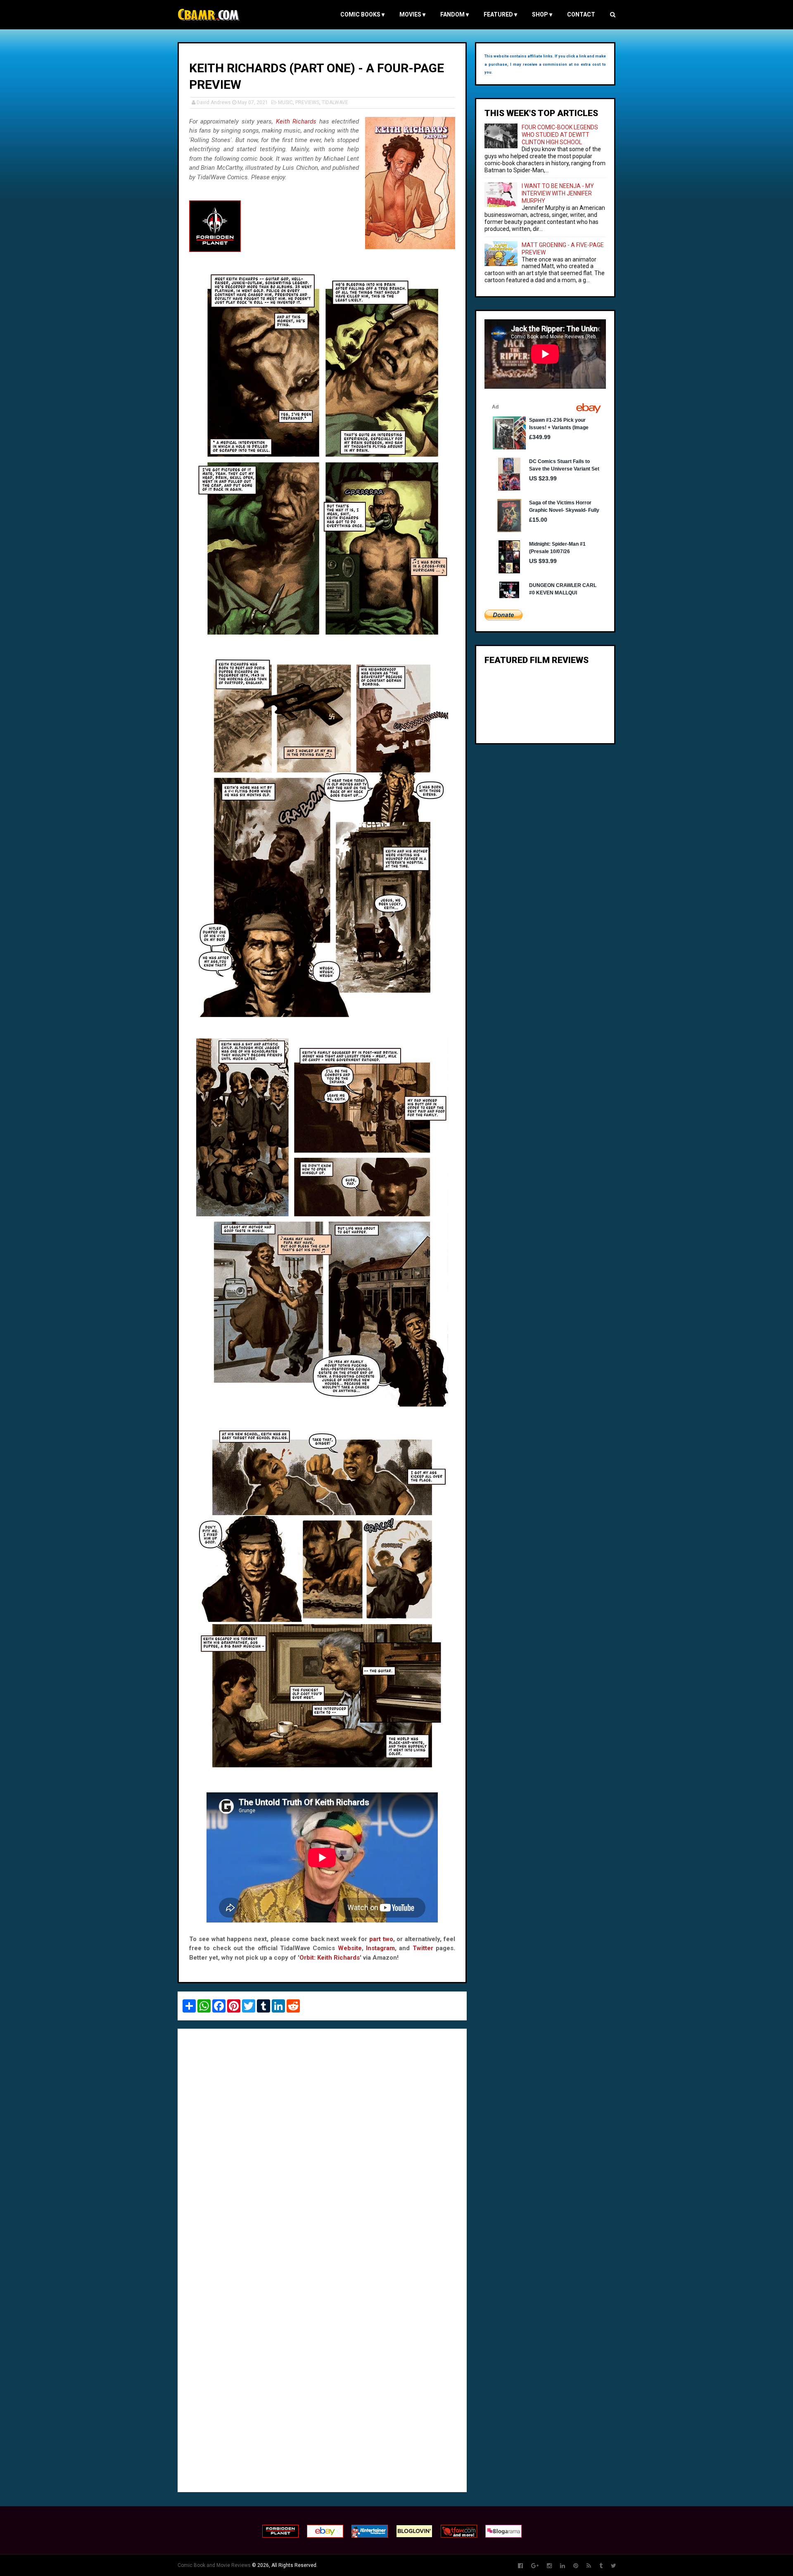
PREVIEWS (307, 102)
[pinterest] (576, 2566)
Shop (542, 14)
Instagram (380, 1948)
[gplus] (535, 2566)
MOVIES (412, 14)
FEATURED (500, 14)
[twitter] (614, 2566)
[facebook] (520, 2566)
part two (381, 1939)
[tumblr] (601, 2566)
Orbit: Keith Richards (330, 1958)
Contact (581, 14)
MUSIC (285, 102)
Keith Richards (296, 121)
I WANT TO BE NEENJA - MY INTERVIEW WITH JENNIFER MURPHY (558, 193)
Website (350, 1948)
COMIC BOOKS (362, 14)
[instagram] (549, 2566)
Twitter (423, 1948)
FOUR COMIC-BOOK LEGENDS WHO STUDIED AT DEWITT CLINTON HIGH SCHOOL (560, 135)
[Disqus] (322, 2148)
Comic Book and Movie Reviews (214, 2565)
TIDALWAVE (335, 102)
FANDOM (455, 14)
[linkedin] (563, 2566)
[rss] (589, 2566)
